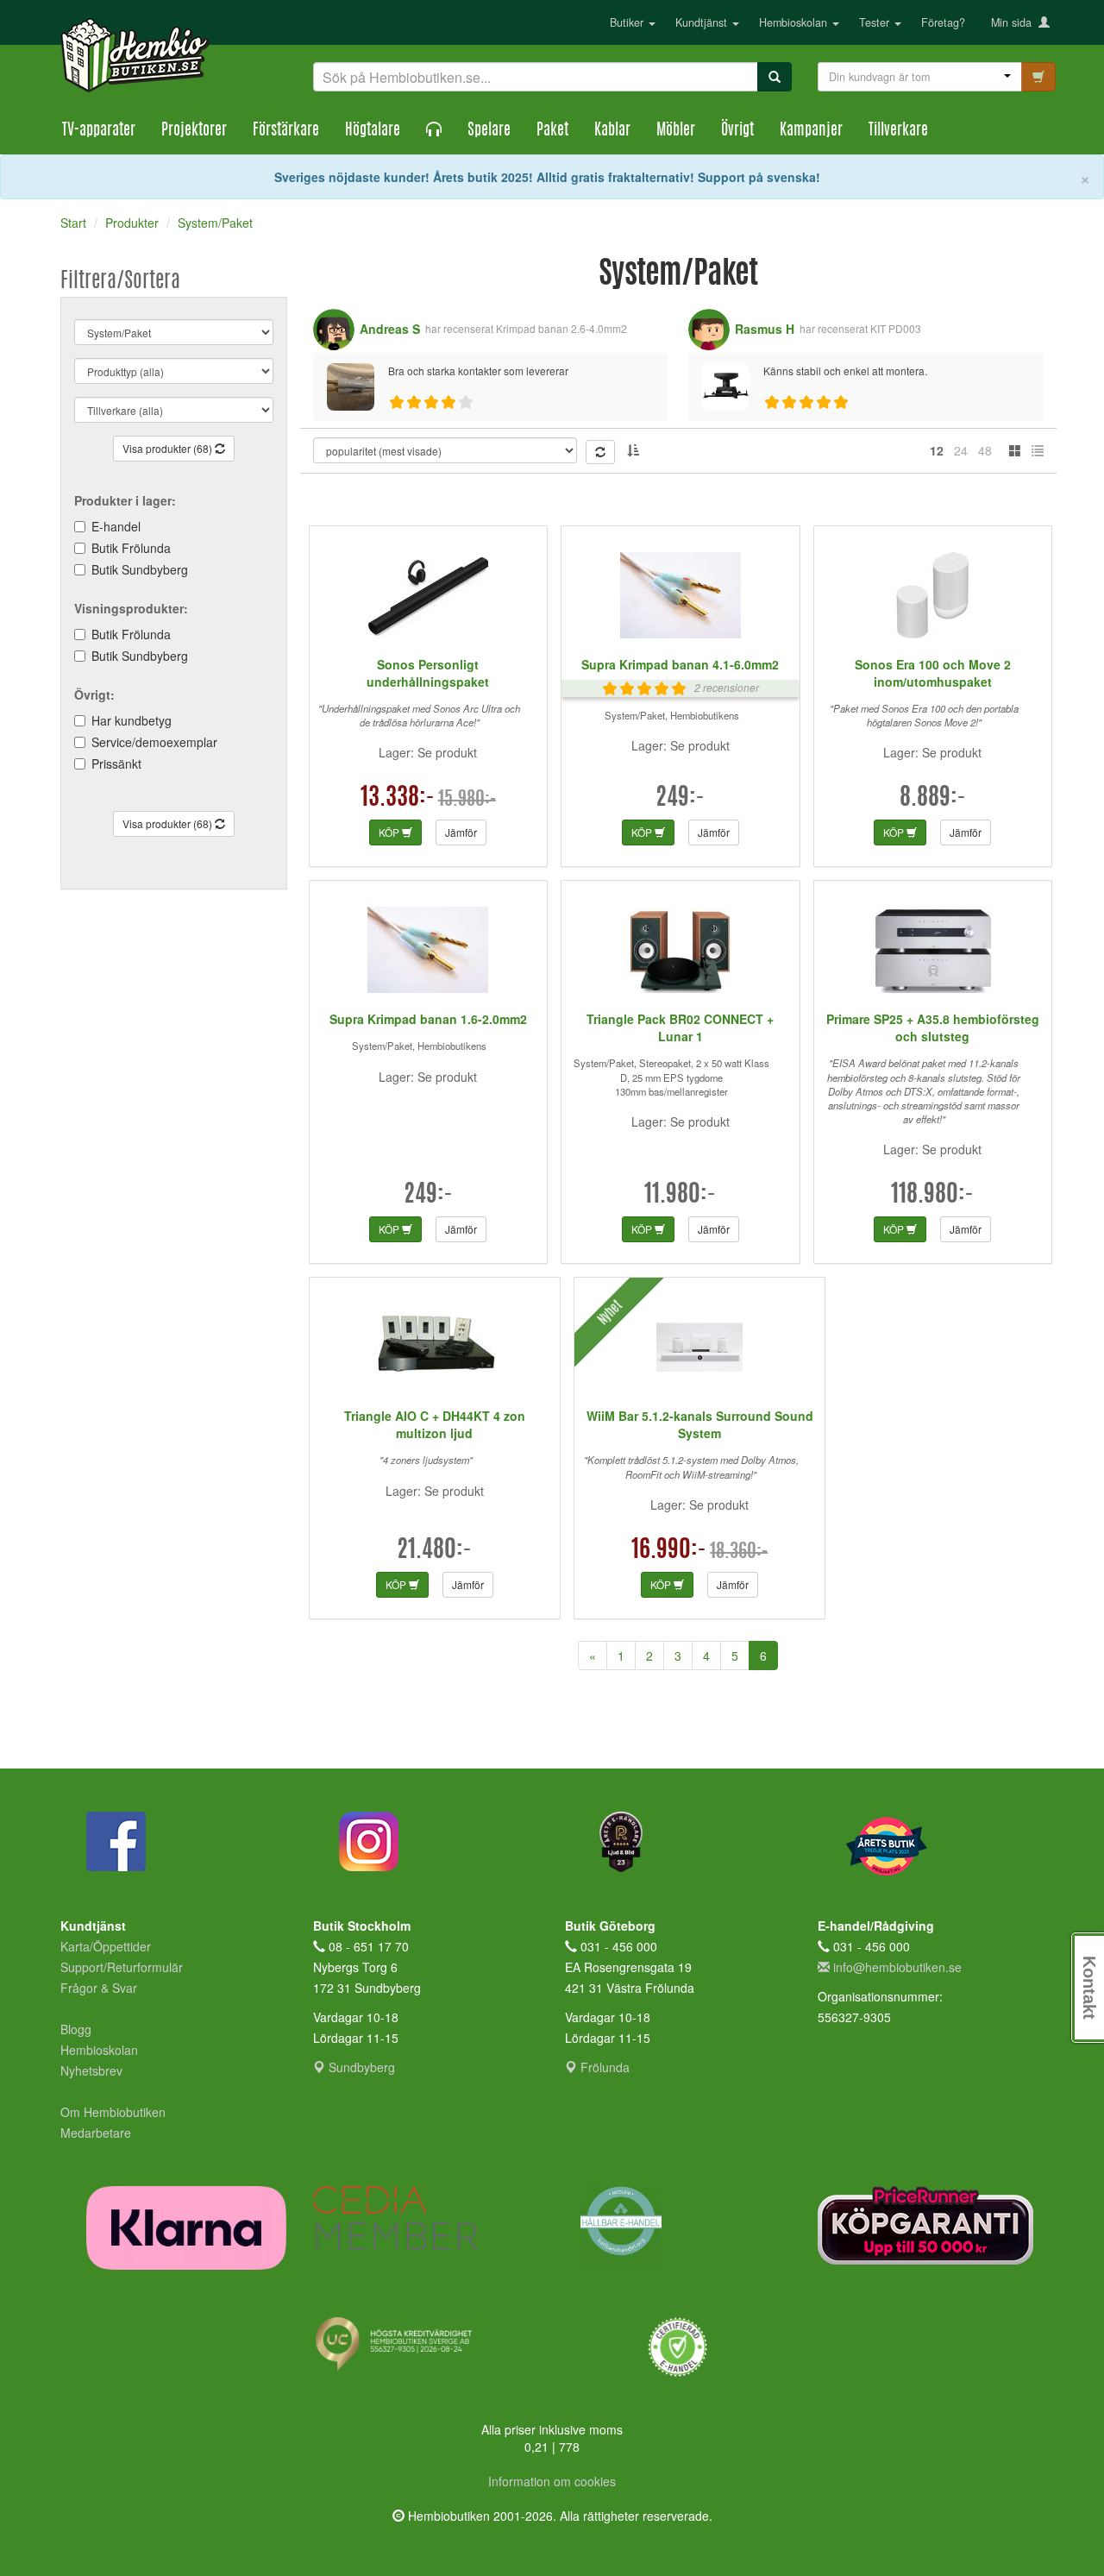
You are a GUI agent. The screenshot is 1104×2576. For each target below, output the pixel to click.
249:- (680, 799)
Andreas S (390, 329)
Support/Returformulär (122, 1967)
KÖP (390, 832)
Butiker (628, 22)
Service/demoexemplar (154, 742)
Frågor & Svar (99, 1988)
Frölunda (603, 2067)
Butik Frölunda (131, 548)
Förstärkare (286, 131)
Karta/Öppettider (106, 1946)
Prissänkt (116, 763)
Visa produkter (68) (169, 448)
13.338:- (398, 799)
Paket (552, 131)
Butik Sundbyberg (140, 569)
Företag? (943, 22)
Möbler (676, 131)
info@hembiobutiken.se (897, 1967)
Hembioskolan (795, 22)
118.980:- (932, 1196)
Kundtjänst (703, 22)
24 (961, 450)
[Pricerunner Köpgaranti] (931, 2225)
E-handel (116, 526)
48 (985, 450)
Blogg (76, 2029)
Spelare (489, 131)
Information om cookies (552, 2481)
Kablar (612, 131)
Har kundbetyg (132, 720)
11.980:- (680, 1196)
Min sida (1015, 22)
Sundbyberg (360, 2067)
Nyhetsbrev (91, 2070)
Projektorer (194, 131)
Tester (876, 22)
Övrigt (737, 131)
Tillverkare (898, 131)
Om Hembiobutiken (113, 2112)
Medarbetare (96, 2133)
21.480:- (434, 1551)
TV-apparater (99, 131)
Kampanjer (811, 131)
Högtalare (373, 131)
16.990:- (669, 1551)
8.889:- (933, 799)
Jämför (461, 832)
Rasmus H (765, 329)
